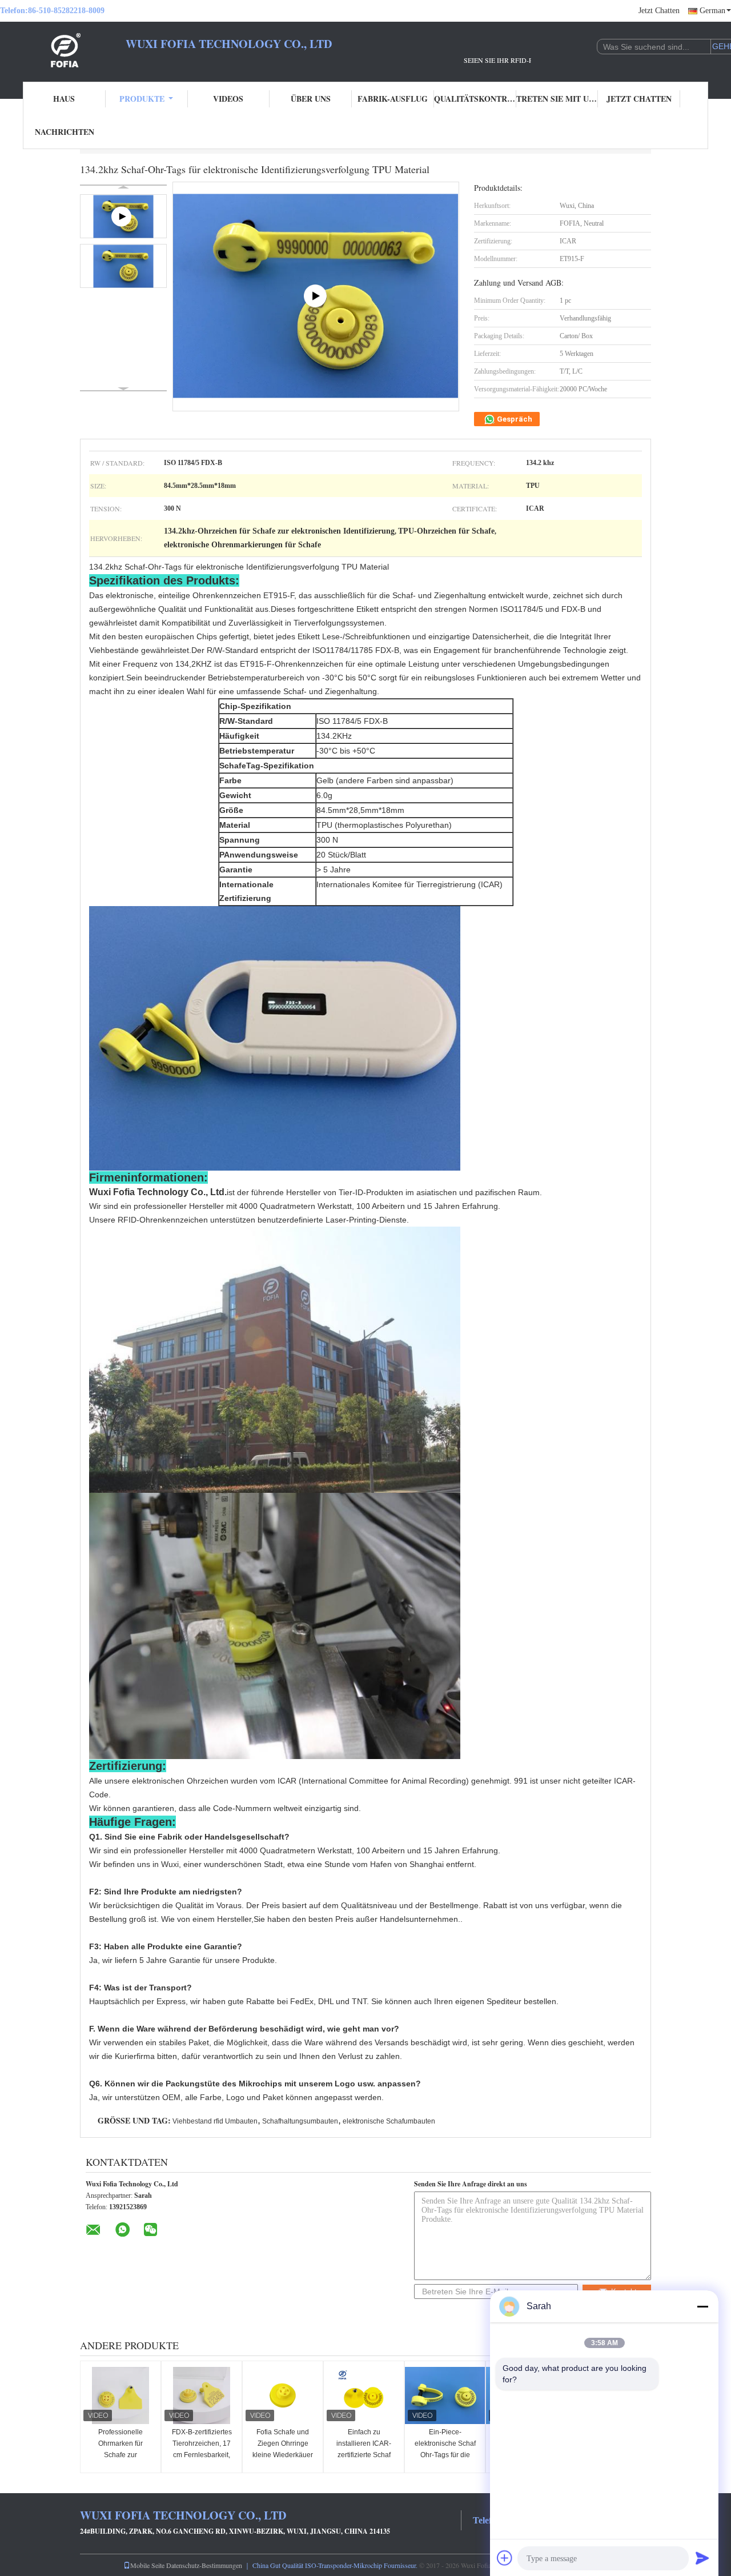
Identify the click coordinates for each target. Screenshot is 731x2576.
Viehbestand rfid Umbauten (215, 2121)
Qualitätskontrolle (475, 99)
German (712, 11)
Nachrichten (65, 132)
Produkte (142, 99)
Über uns (311, 99)
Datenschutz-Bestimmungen (204, 2565)
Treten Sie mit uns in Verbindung (557, 99)
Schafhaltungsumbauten (300, 2121)
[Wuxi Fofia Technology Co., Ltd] (63, 50)
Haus (64, 99)
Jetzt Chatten (659, 11)
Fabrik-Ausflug (393, 99)
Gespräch (514, 419)
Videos (228, 99)
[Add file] (505, 2558)
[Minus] (702, 2306)
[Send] (702, 2558)
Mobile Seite (147, 2565)
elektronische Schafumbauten (389, 2121)
